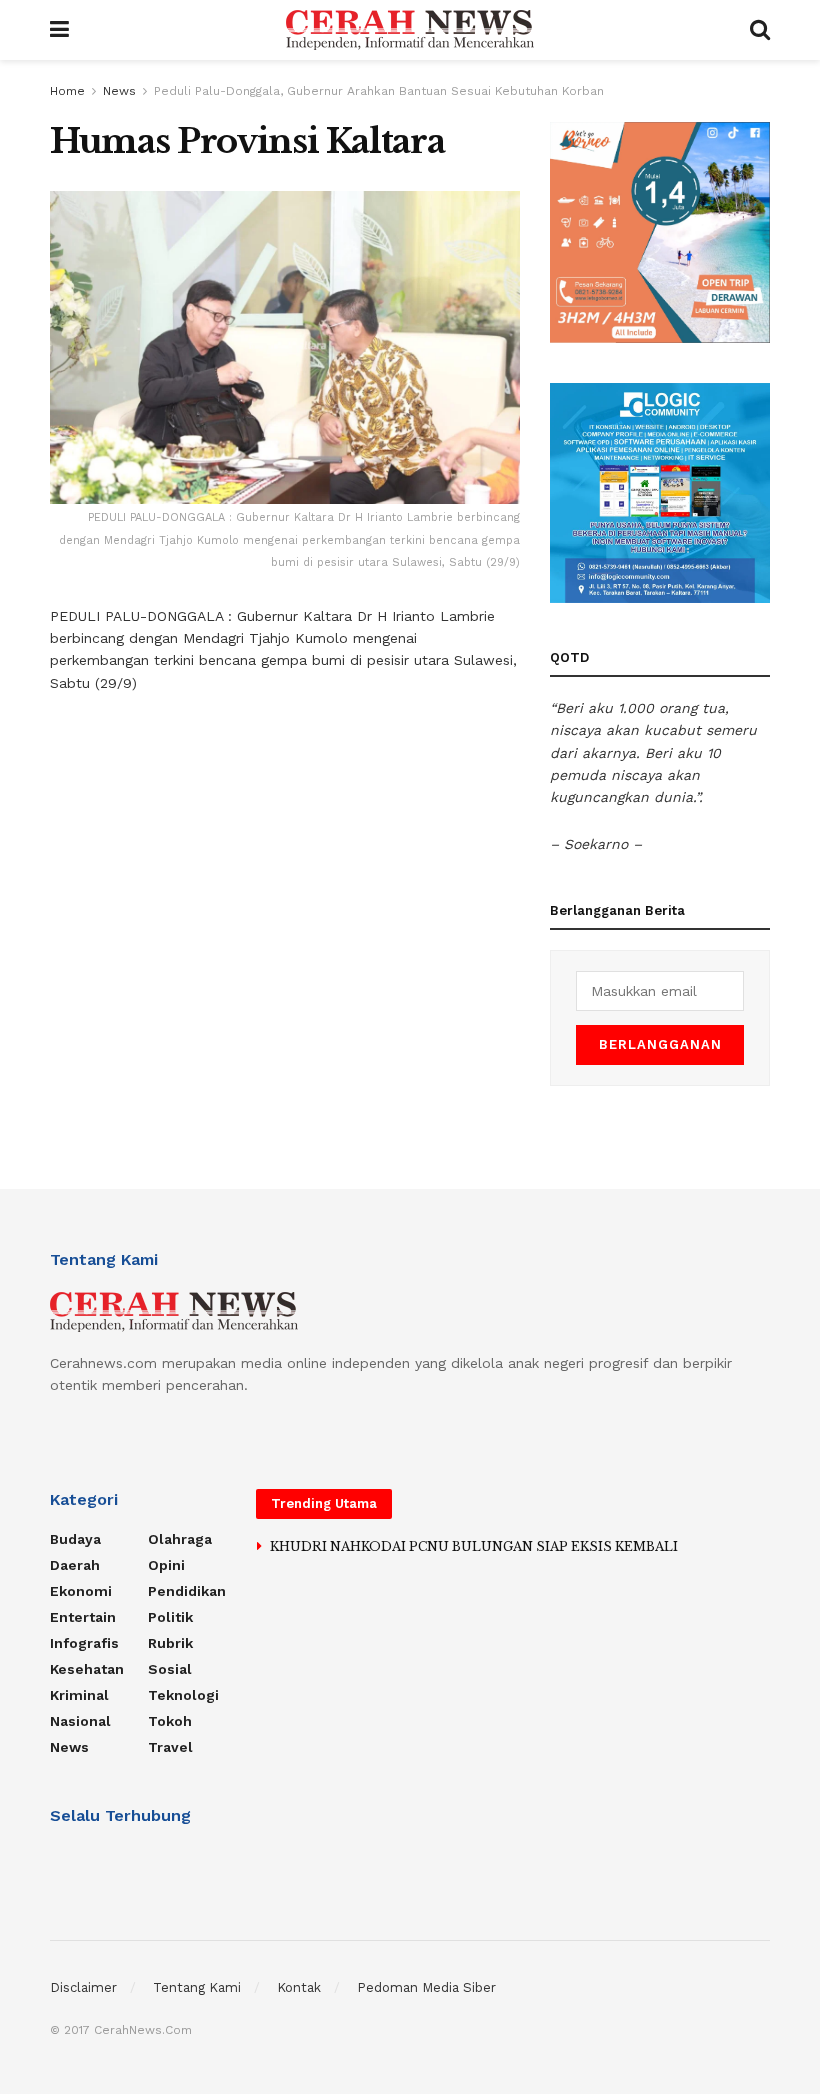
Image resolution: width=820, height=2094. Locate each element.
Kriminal (79, 1695)
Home (67, 91)
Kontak (299, 1987)
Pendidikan (187, 1591)
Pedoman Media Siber (426, 1987)
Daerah (75, 1565)
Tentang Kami (197, 1987)
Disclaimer (83, 1987)
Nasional (80, 1721)
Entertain (83, 1617)
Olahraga (180, 1539)
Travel (170, 1747)
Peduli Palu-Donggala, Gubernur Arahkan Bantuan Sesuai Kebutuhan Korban (379, 91)
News (119, 91)
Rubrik (170, 1643)
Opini (166, 1565)
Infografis (84, 1643)
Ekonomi (81, 1591)
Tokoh (170, 1721)
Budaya (75, 1539)
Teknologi (183, 1695)
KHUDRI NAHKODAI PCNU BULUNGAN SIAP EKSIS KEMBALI (474, 1546)
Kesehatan (87, 1669)
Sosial (170, 1669)
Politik (170, 1617)
